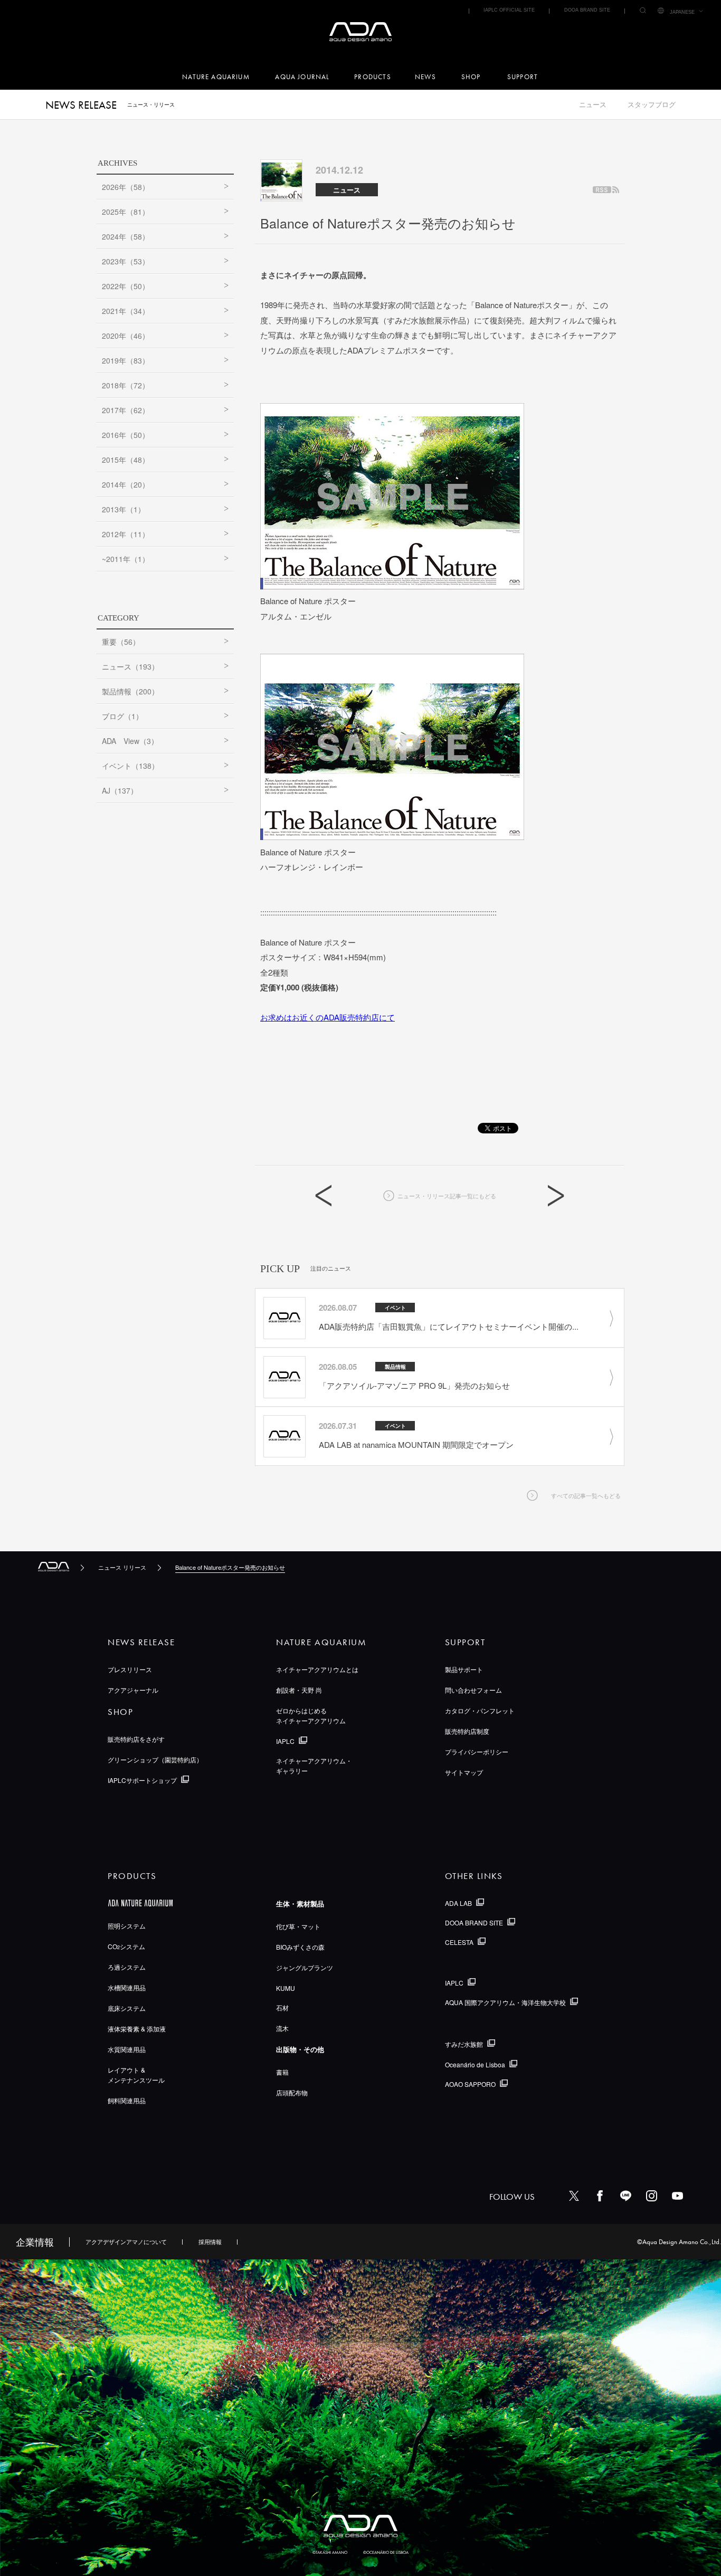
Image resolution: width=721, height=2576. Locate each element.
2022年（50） (126, 286)
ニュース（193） (130, 666)
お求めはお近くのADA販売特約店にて (328, 1017)
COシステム (126, 1946)
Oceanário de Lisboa (475, 2064)
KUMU (286, 1988)
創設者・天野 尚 (299, 1690)
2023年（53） (126, 261)
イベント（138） (130, 766)
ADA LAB (458, 1903)
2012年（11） (126, 534)
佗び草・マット (298, 1926)
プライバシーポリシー (477, 1752)
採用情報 (210, 2241)
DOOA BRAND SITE (587, 10)
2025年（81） (126, 212)
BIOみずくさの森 (300, 1947)
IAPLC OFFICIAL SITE (509, 10)
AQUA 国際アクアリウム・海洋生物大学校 (505, 2002)
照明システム (127, 1926)
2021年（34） (126, 311)
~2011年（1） (126, 559)
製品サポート (464, 1669)
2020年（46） (126, 336)
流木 (282, 2028)
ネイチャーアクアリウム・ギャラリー (314, 1766)
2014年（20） (126, 484)
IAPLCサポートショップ (142, 1780)
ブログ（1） (122, 716)
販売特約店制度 (467, 1731)
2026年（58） (126, 187)
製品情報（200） (130, 691)
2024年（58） (126, 236)
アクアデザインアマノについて (126, 2241)
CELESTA (459, 1942)
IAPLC (285, 1741)
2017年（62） (126, 410)
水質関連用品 (127, 2049)
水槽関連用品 (127, 1987)
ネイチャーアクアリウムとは (317, 1669)
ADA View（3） (130, 741)
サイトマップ (464, 1772)
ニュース (593, 105)
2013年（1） (124, 509)
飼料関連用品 (127, 2100)
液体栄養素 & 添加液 (137, 2029)
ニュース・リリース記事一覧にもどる (447, 1196)
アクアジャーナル (133, 1690)
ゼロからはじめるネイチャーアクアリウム (311, 1715)
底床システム (127, 2008)
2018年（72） (126, 385)
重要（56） (121, 642)
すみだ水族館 (464, 2044)
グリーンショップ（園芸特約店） (155, 1759)
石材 (282, 2007)
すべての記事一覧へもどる (586, 1495)
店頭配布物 (292, 2092)
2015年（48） (126, 460)
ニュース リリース (122, 1567)
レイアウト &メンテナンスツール (136, 2075)
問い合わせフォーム (473, 1690)
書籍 (282, 2072)
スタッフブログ (652, 105)
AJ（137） (120, 790)
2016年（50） (126, 435)
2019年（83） (126, 360)
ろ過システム (127, 1967)
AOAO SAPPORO (470, 2084)
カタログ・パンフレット (480, 1710)
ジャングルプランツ (305, 1967)
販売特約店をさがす (136, 1739)
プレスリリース (130, 1669)
